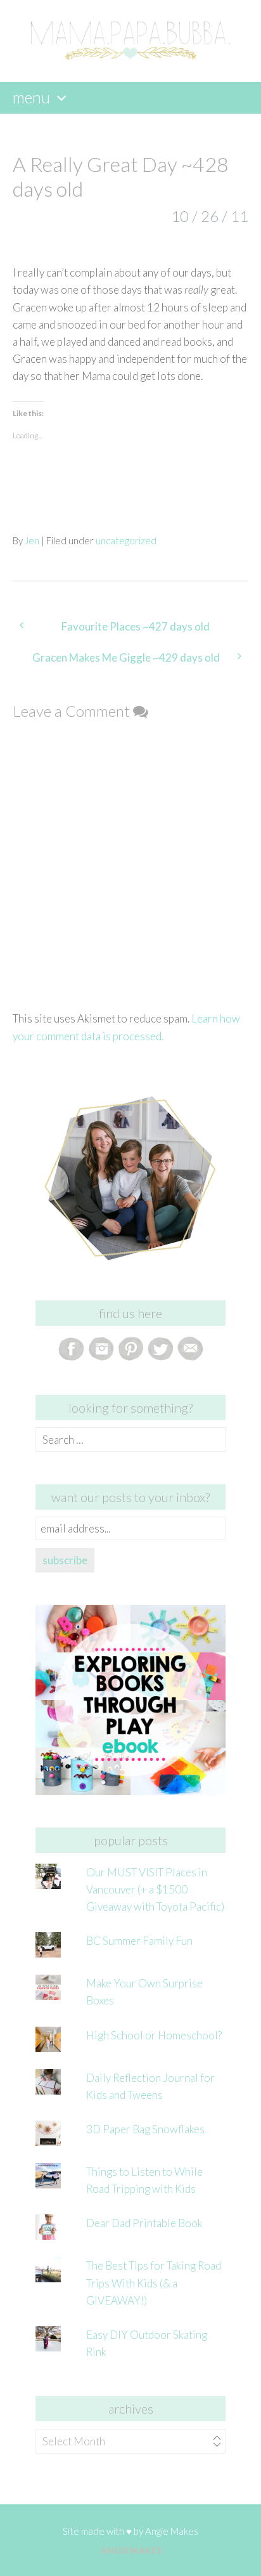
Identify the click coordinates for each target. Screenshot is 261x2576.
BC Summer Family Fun (139, 1941)
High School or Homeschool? (154, 2035)
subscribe (65, 1560)
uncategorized (126, 540)
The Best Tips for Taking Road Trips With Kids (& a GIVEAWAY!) (154, 2283)
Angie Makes (172, 2531)
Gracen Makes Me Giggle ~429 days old (126, 657)
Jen (32, 540)
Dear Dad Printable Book (144, 2223)
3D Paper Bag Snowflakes (145, 2129)
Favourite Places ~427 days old (136, 626)
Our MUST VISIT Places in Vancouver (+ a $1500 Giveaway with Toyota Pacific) (155, 1889)
